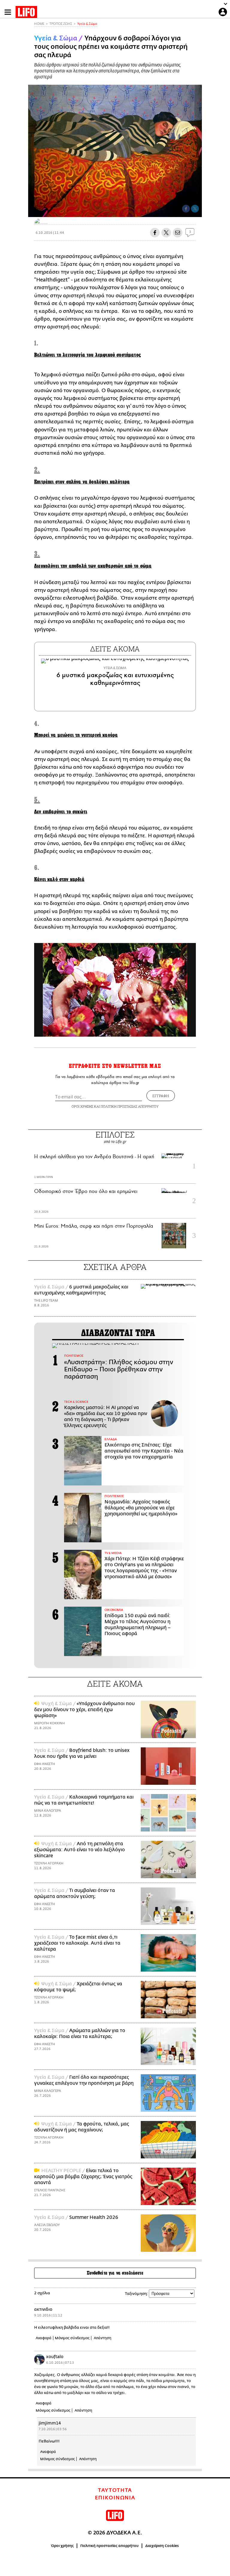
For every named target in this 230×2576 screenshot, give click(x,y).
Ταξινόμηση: (136, 2294)
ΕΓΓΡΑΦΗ (161, 1096)
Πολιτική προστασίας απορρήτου (109, 2546)
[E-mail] (178, 233)
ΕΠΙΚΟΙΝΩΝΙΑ (115, 2498)
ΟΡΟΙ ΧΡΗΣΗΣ (82, 1106)
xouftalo (55, 2357)
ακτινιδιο (43, 2309)
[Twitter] (195, 209)
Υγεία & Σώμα (87, 24)
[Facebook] (186, 209)
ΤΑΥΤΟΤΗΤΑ (115, 2490)
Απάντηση (103, 2338)
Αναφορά (44, 2338)
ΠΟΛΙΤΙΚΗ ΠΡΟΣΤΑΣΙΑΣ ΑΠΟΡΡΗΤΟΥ (130, 1106)
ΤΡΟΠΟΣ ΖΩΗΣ (61, 24)
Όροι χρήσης (62, 2546)
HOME (39, 24)
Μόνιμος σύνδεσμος (72, 2338)
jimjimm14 (50, 2423)
